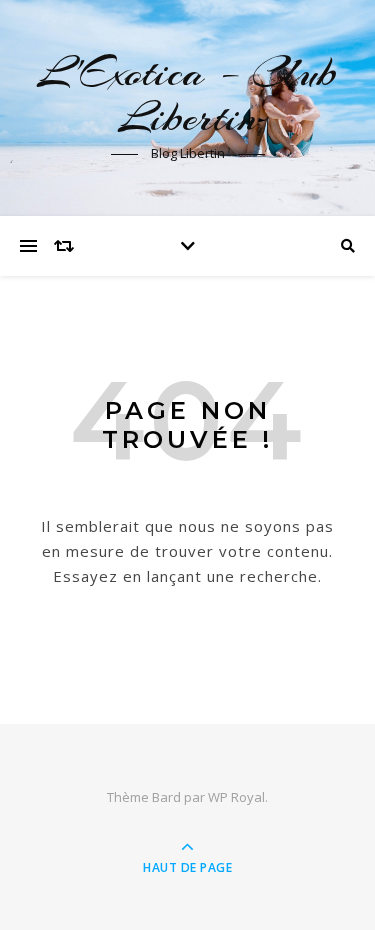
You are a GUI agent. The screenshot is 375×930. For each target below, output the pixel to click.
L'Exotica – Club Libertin (187, 95)
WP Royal (236, 797)
